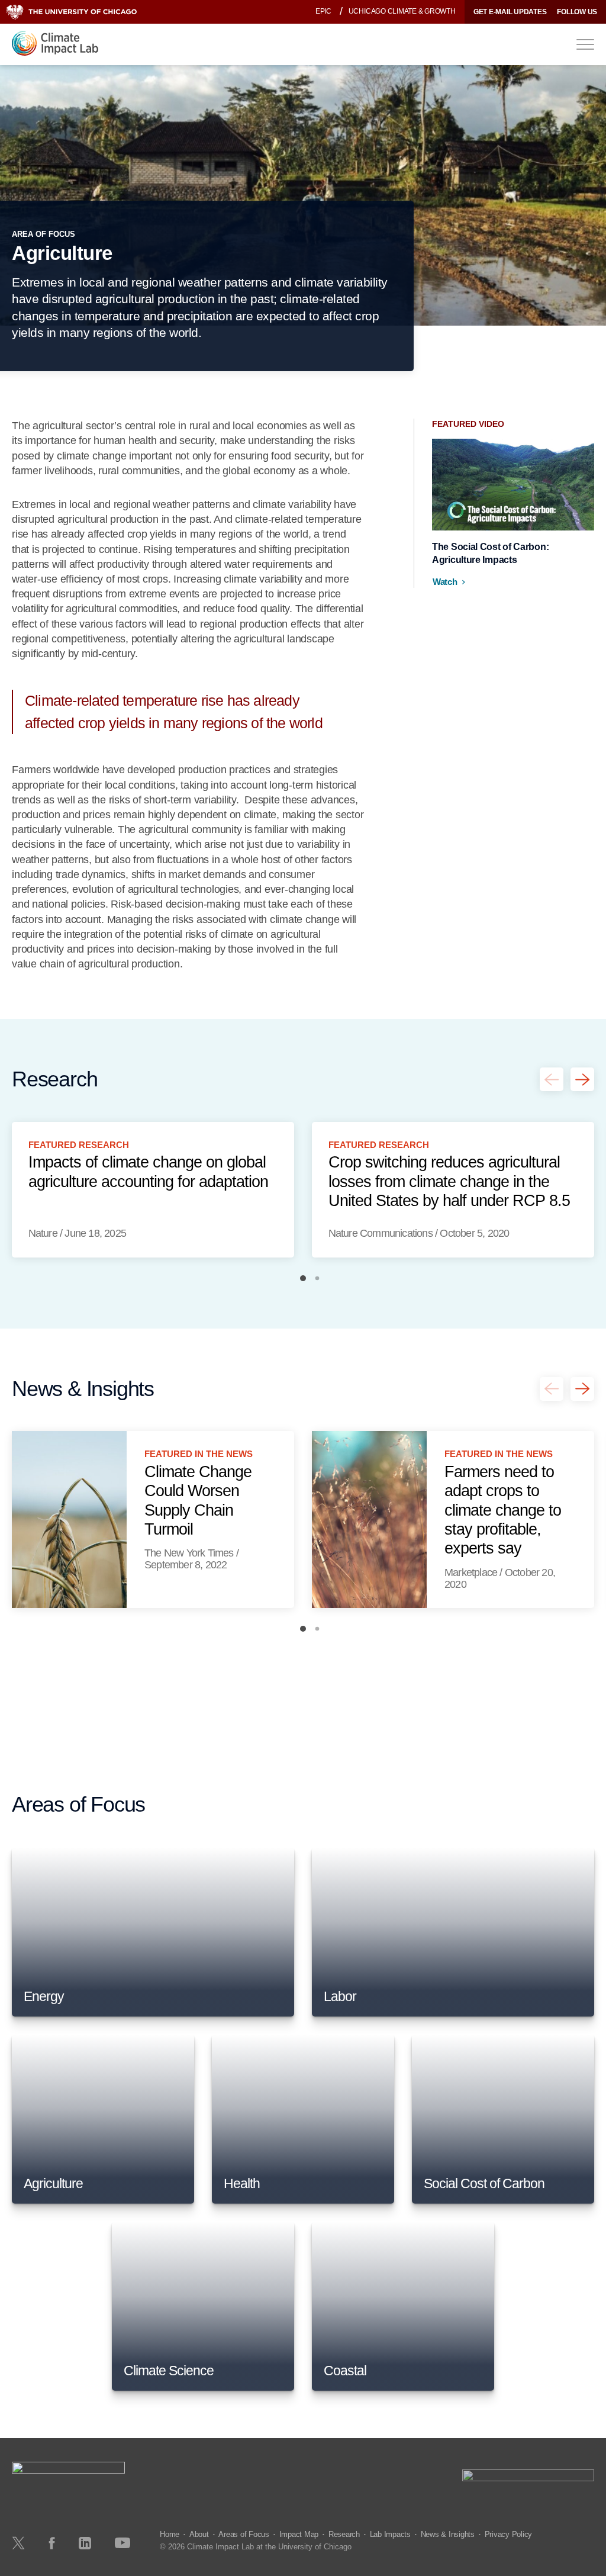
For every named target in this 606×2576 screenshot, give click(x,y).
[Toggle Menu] (585, 44)
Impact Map (299, 2534)
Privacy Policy (509, 2534)
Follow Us (577, 12)
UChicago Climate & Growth (402, 11)
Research (344, 2534)
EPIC (323, 11)
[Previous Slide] (552, 1079)
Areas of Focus (244, 2534)
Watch (445, 582)
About (199, 2534)
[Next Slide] (582, 1079)
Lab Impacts (390, 2534)
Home (170, 2534)
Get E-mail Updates (510, 12)
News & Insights (448, 2534)
